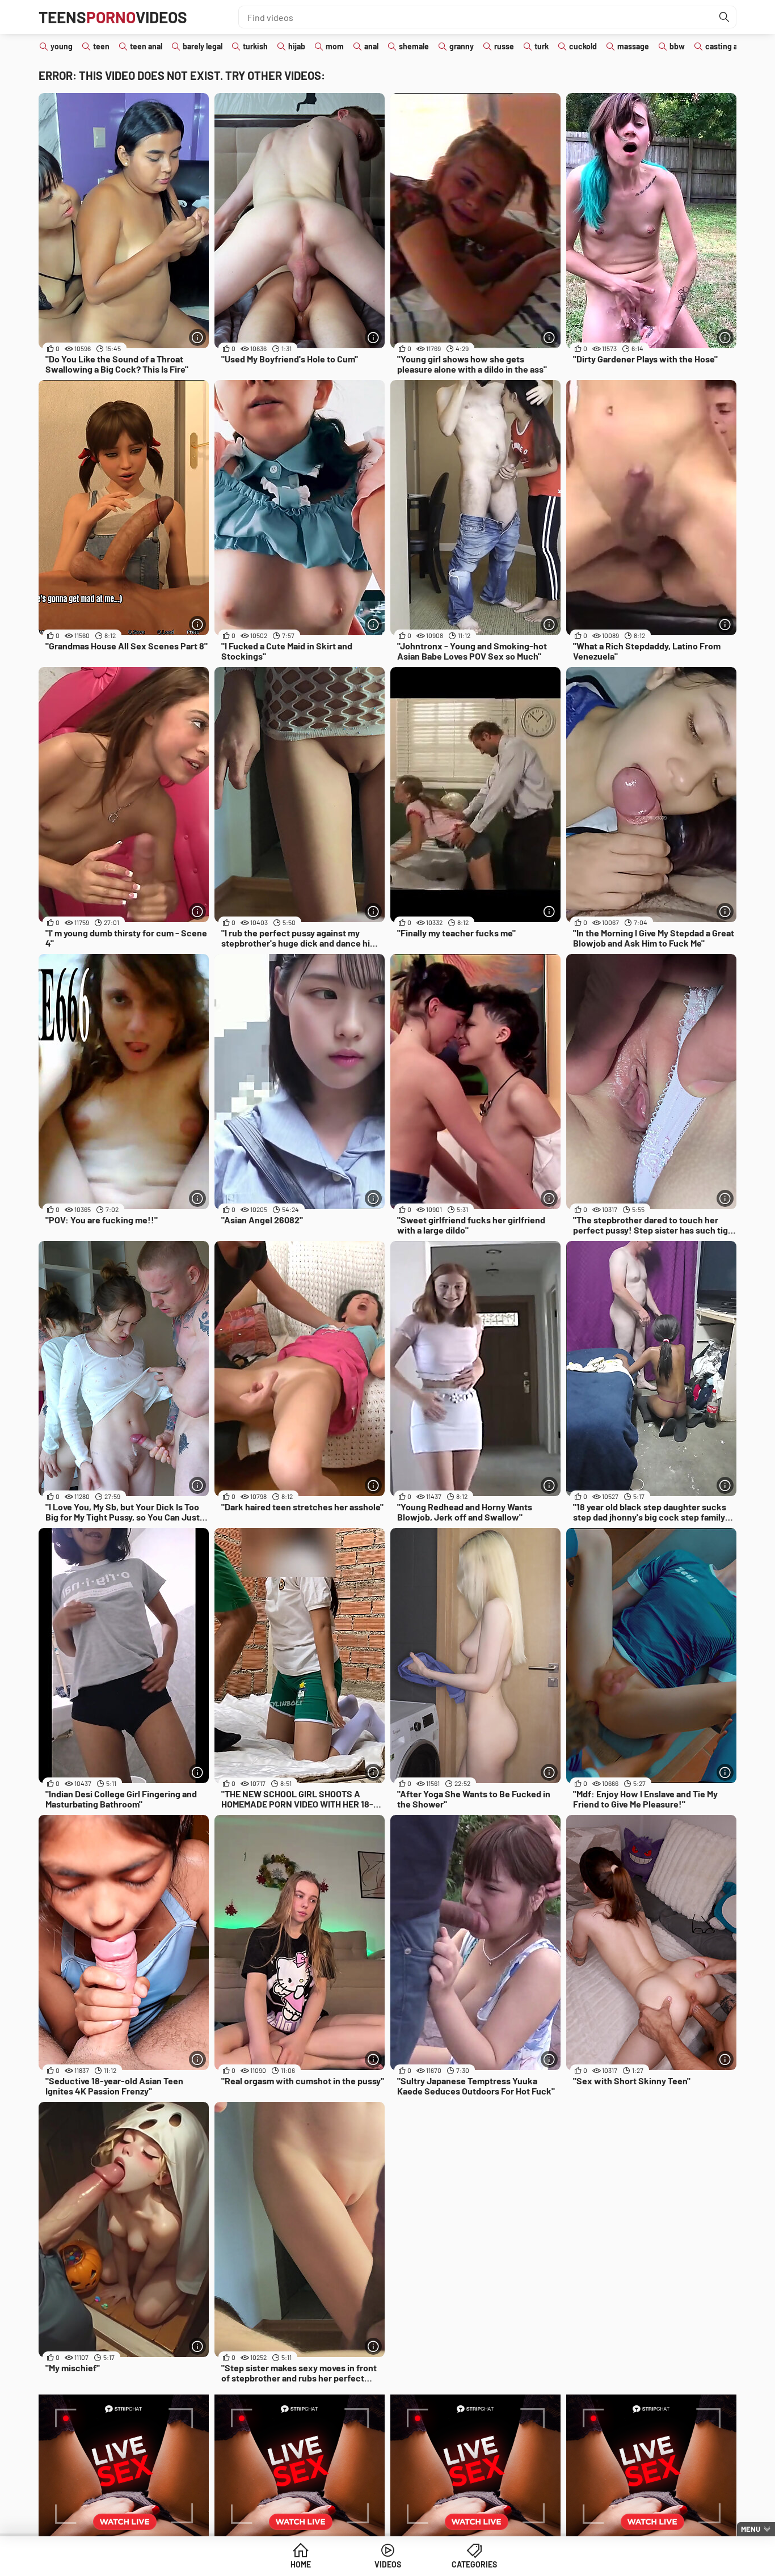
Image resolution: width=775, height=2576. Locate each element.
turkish (255, 46)
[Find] (725, 17)
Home (301, 2564)
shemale (414, 46)
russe (504, 46)
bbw (677, 46)
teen (101, 46)
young (62, 46)
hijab (297, 46)
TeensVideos (113, 17)
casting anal (726, 46)
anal (371, 46)
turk (542, 46)
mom (335, 46)
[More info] (197, 337)
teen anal (146, 46)
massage (633, 46)
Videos (388, 2564)
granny (462, 46)
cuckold (583, 46)
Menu (751, 2529)
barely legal (203, 46)
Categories (474, 2564)
